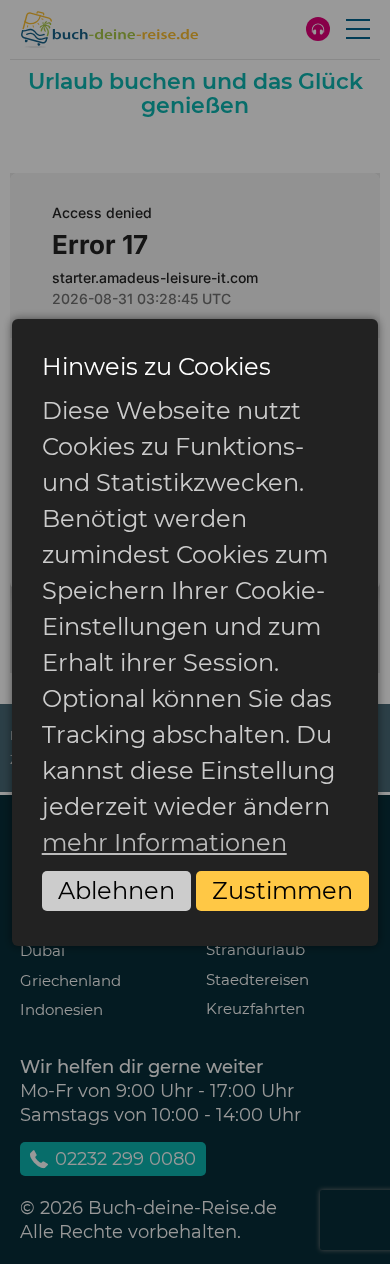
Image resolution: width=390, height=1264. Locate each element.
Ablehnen (116, 890)
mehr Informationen (164, 842)
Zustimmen (282, 890)
